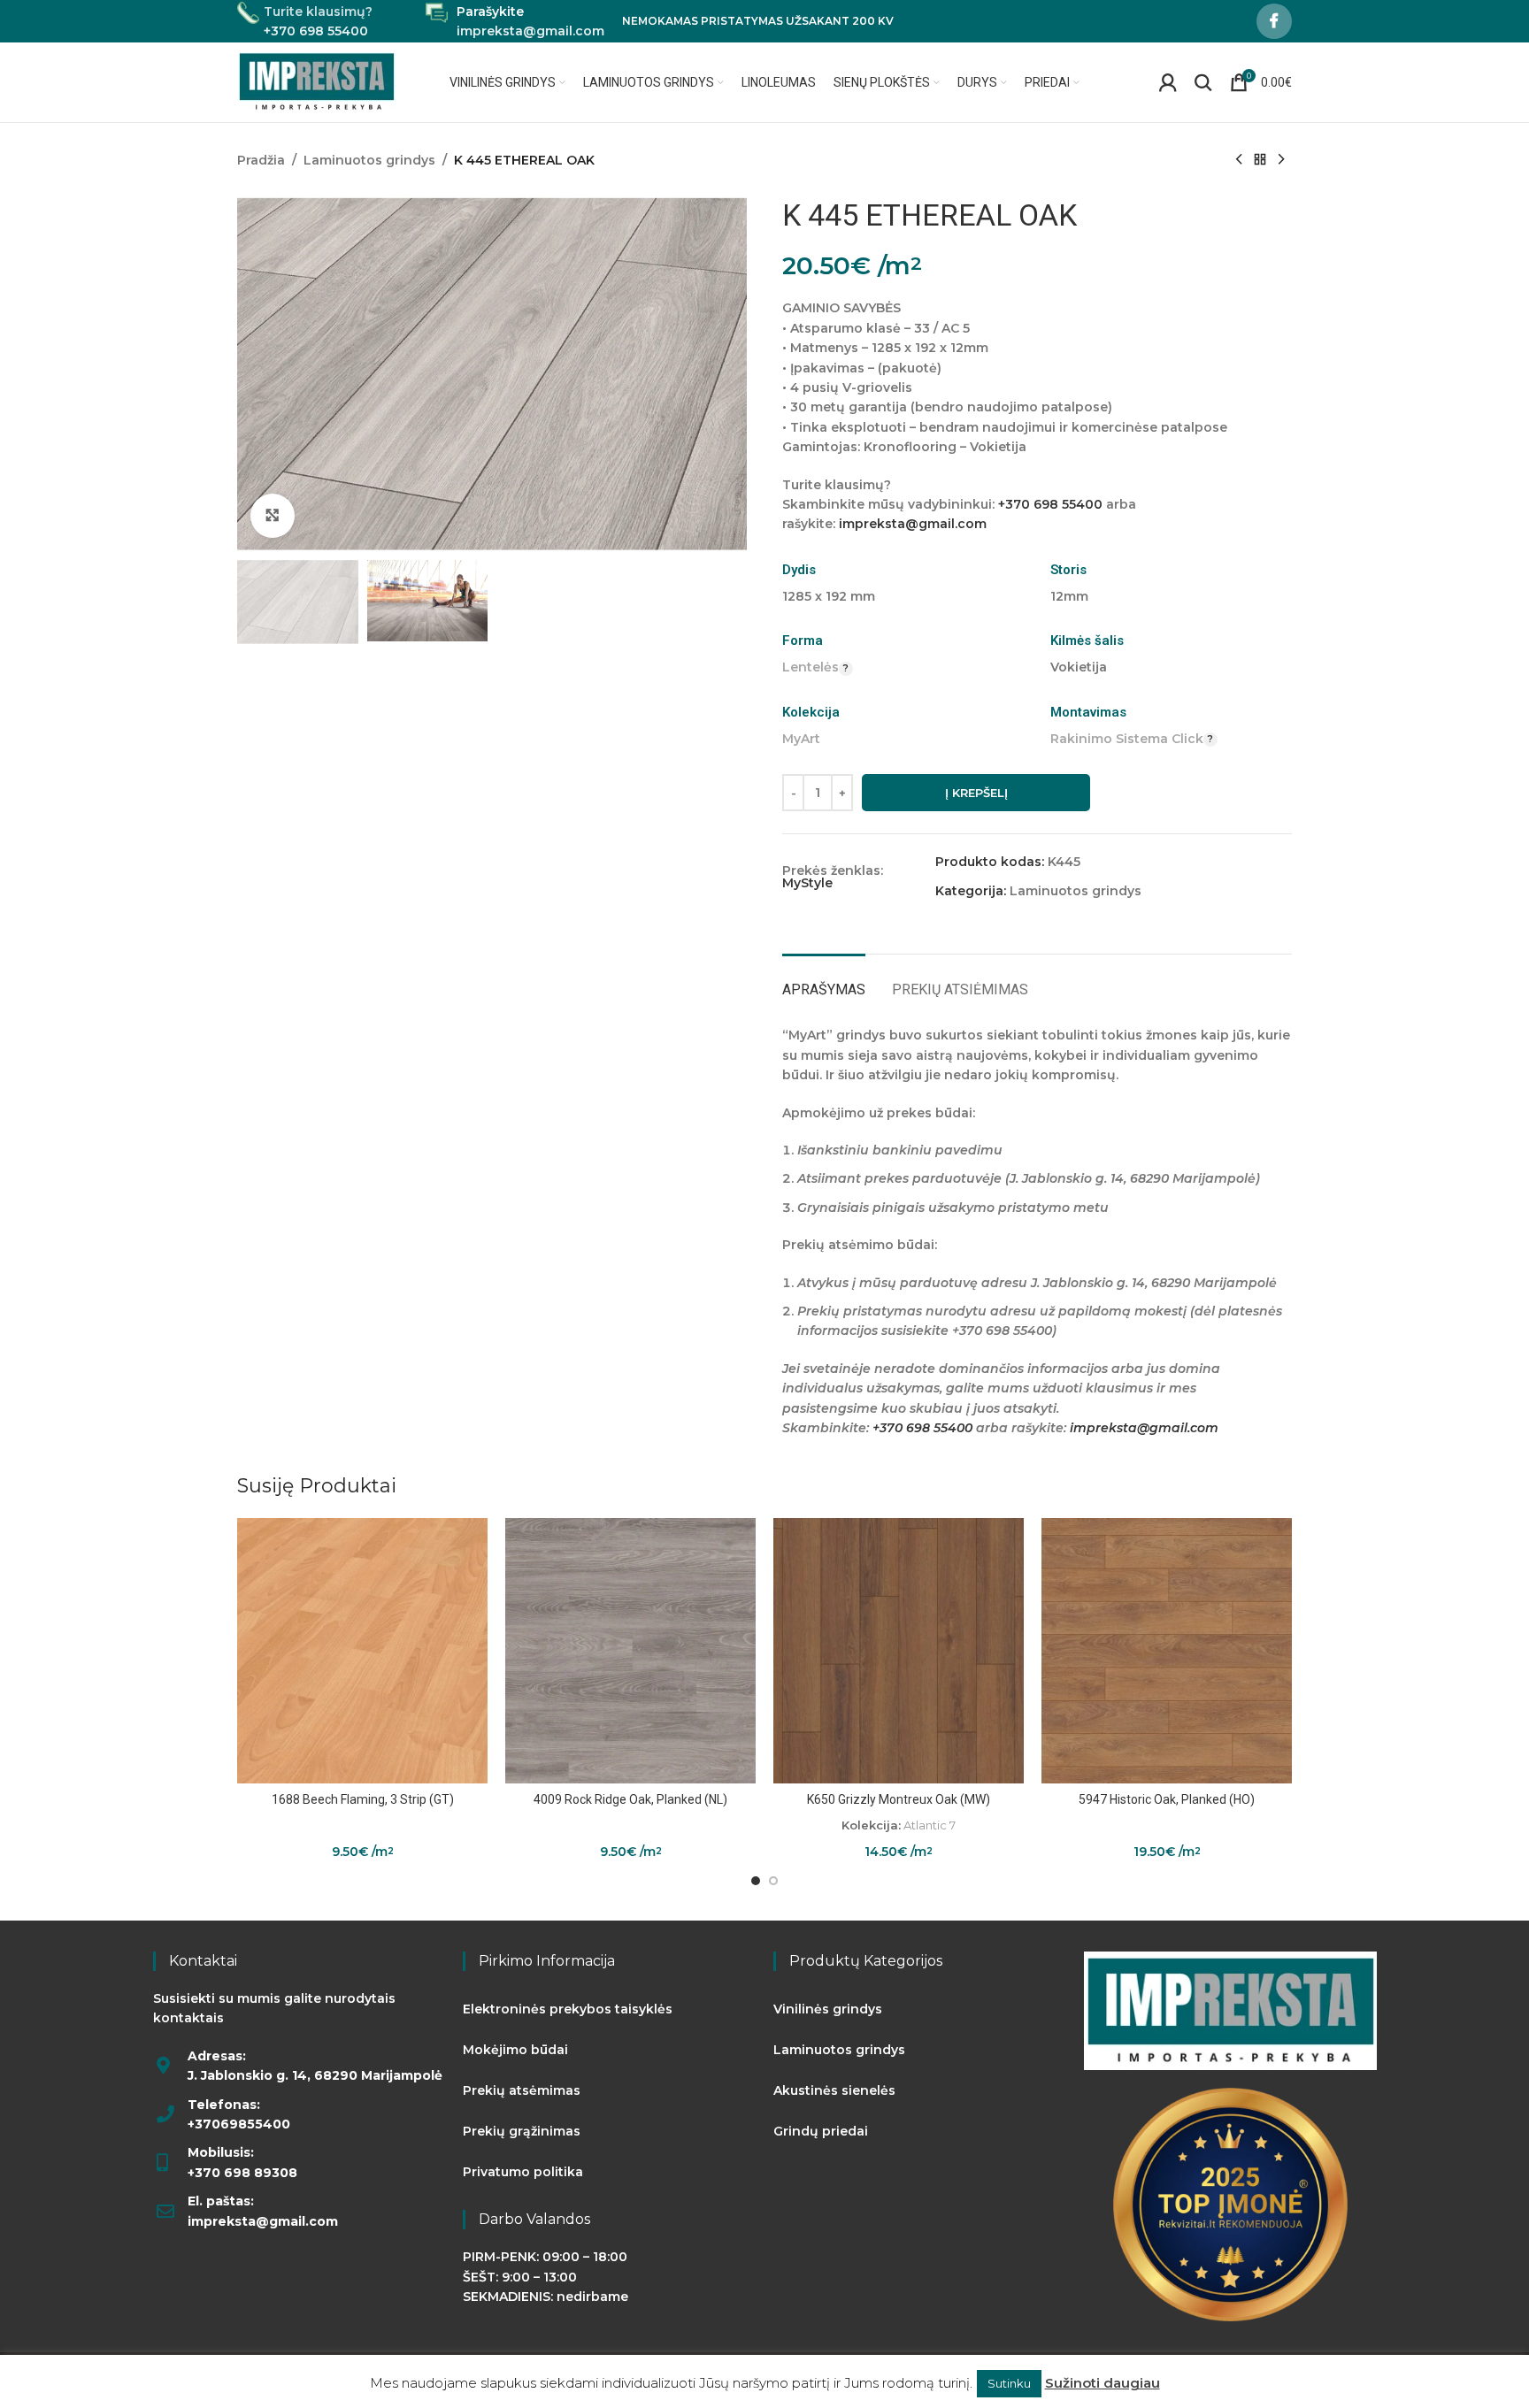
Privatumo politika (523, 2172)
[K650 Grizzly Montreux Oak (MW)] (899, 1651)
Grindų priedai (821, 2131)
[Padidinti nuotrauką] (273, 516)
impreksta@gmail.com (913, 524)
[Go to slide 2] (773, 1881)
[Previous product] (1239, 160)
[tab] (824, 981)
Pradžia (261, 160)
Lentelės (811, 667)
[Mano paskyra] (1168, 82)
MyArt (801, 739)
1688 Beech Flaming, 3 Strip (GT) (363, 1799)
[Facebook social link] (1274, 21)
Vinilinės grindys (828, 2009)
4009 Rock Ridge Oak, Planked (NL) (630, 1799)
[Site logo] (317, 81)
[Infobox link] (305, 22)
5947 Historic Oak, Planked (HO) (1167, 1799)
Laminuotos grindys (369, 160)
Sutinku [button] (1009, 2383)
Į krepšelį (976, 793)
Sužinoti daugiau (1103, 2383)
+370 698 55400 (1050, 504)
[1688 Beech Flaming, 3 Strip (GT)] (362, 1651)
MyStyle (807, 883)
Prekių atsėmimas (522, 2090)
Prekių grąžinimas (522, 2131)
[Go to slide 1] (756, 1881)
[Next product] (1281, 160)
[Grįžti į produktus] (1260, 160)
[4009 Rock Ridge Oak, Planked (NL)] (630, 1651)
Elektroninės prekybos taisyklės (568, 2009)
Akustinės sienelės (834, 2090)
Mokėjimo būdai (515, 2050)
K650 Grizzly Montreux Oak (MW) (899, 1799)
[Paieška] (1203, 82)
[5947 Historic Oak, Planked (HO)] (1167, 1651)
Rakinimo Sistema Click (1127, 739)
